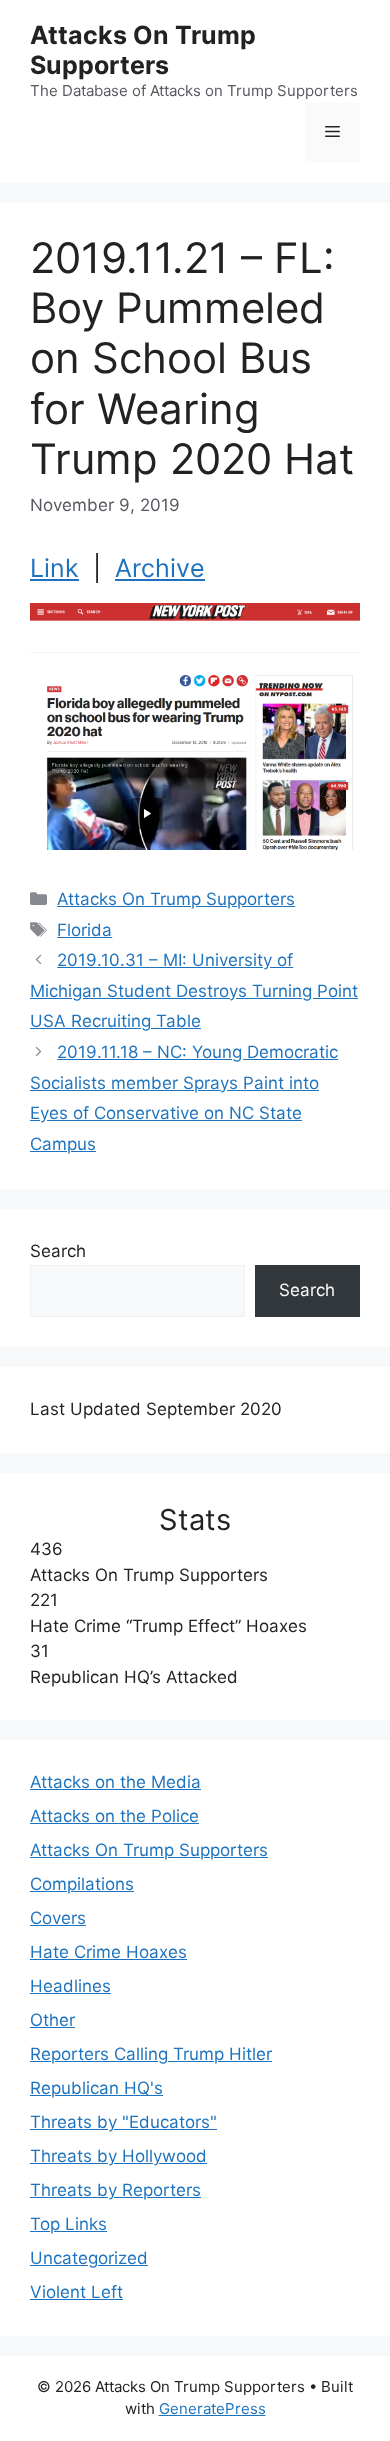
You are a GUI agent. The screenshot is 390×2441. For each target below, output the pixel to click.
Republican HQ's (96, 2088)
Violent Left (76, 2292)
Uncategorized (89, 2258)
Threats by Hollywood (118, 2156)
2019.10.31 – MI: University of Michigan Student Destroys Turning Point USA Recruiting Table (194, 990)
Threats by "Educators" (123, 2122)
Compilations (82, 1884)
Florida (84, 930)
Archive (160, 568)
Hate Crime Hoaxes (108, 1952)
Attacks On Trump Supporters (143, 50)
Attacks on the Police (114, 1816)
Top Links (68, 2224)
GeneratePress (212, 2408)
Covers (58, 1918)
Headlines (70, 1986)
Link (54, 568)
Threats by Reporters (115, 2190)
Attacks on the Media (115, 1782)
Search (58, 1251)
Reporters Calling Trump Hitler (151, 2054)
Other (52, 2020)
